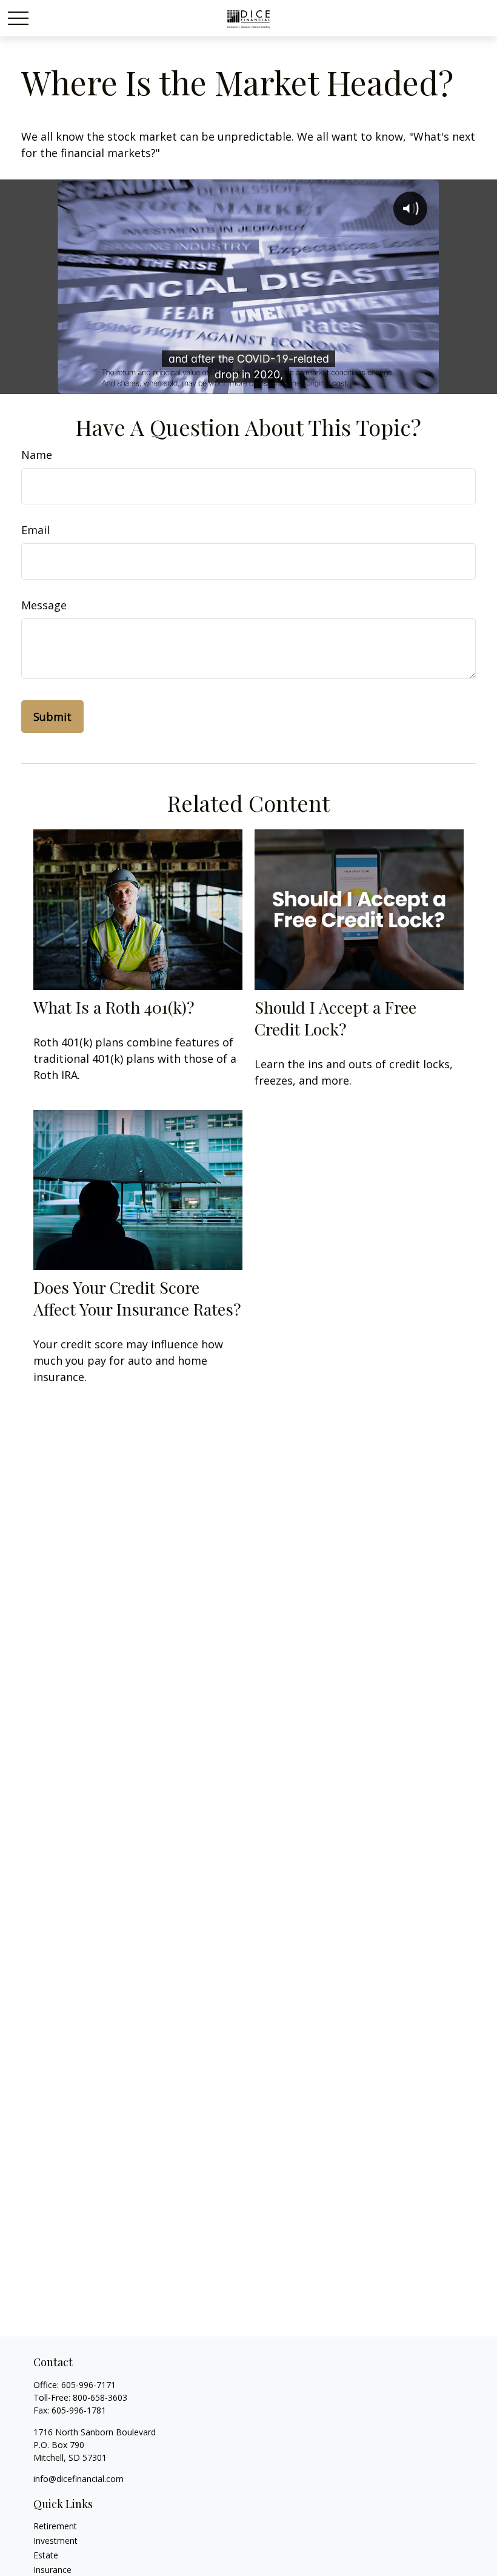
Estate (46, 2555)
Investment (55, 2541)
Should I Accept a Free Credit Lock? (335, 1018)
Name (37, 455)
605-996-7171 (88, 2385)
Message (44, 605)
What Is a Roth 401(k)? (114, 1007)
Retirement (55, 2526)
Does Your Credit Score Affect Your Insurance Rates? (137, 1298)
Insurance (52, 2570)
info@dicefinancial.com (78, 2479)
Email (35, 530)
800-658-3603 (100, 2397)
